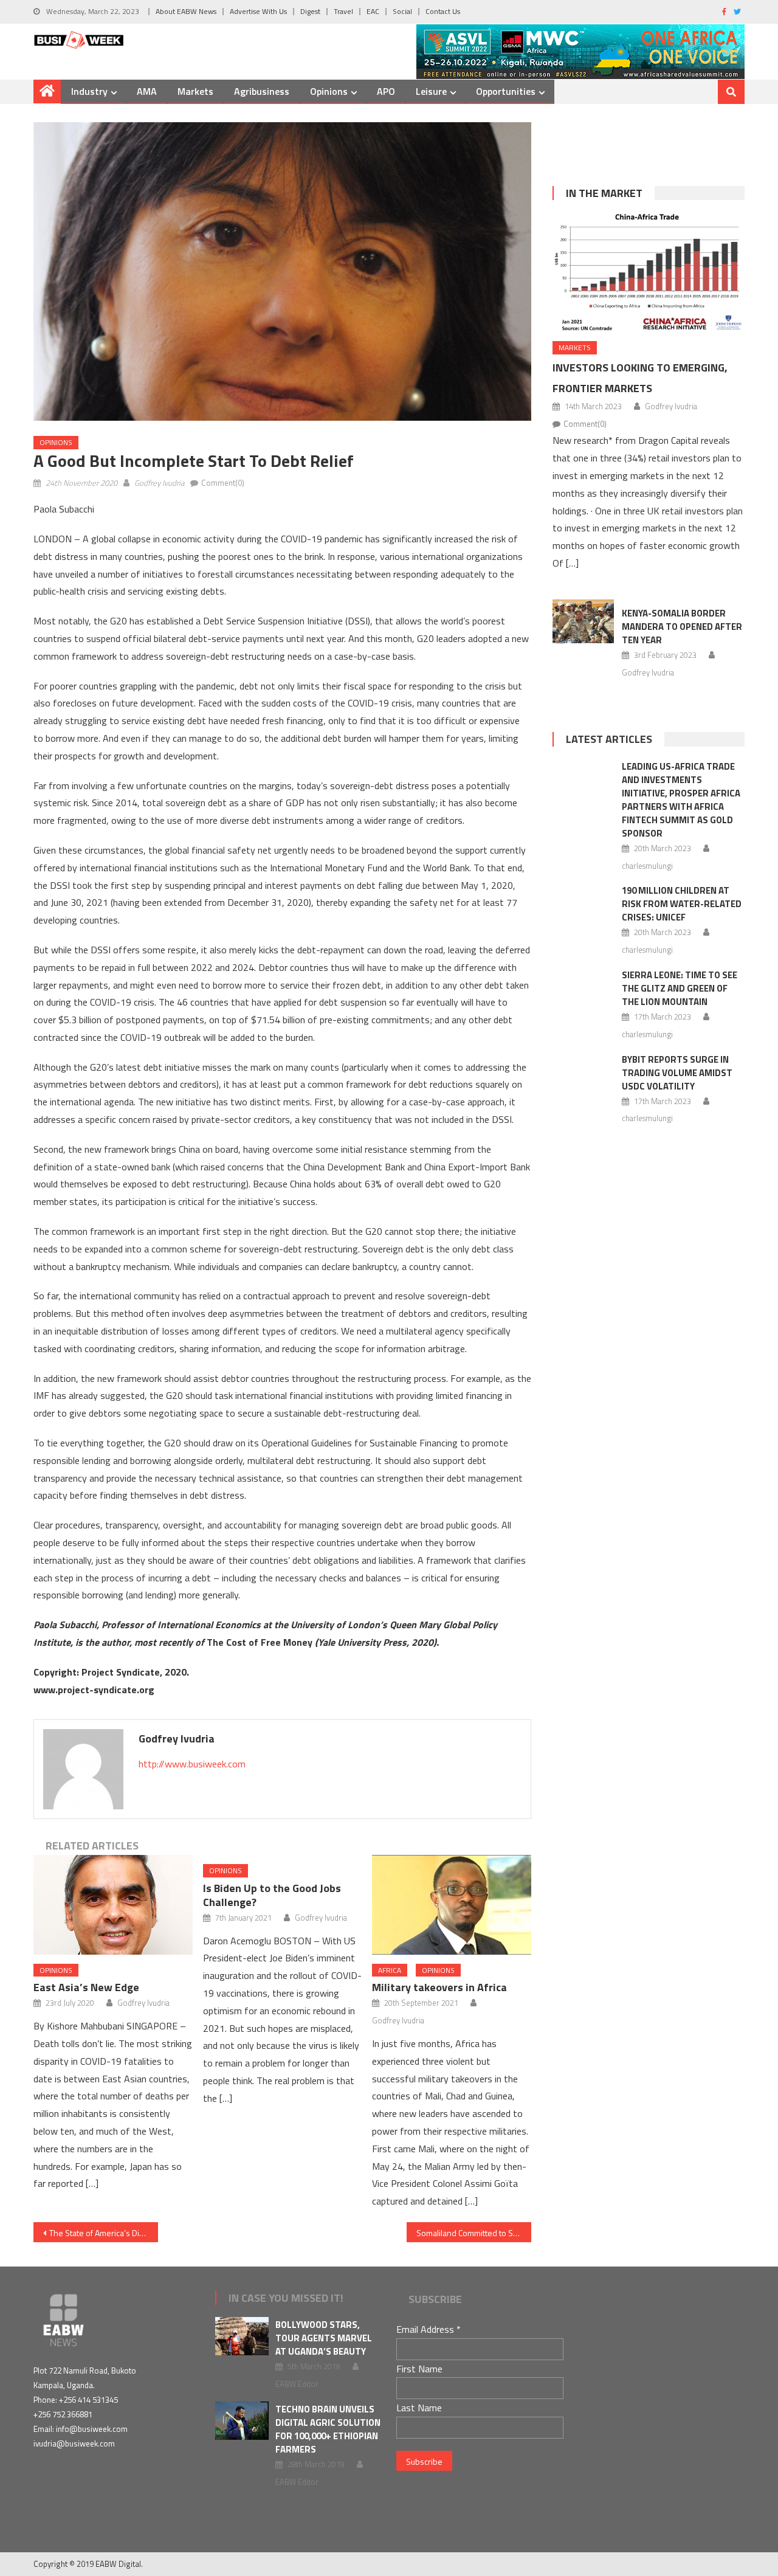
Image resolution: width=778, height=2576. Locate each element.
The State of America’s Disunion (104, 2233)
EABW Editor (297, 2384)
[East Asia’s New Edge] (113, 1905)
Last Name (419, 2408)
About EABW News (186, 11)
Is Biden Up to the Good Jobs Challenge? (272, 1895)
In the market (604, 193)
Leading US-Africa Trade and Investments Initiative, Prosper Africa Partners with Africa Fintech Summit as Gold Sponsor (681, 800)
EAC (373, 11)
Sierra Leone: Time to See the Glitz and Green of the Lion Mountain (680, 988)
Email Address (429, 2329)
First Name (419, 2369)
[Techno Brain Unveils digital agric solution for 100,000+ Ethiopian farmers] (242, 2421)
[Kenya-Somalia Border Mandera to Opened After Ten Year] (583, 621)
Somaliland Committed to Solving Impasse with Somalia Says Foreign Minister (474, 2233)
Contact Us (443, 11)
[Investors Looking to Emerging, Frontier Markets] (649, 272)
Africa (390, 1970)
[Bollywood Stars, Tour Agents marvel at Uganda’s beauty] (242, 2336)
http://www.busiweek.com (192, 1764)
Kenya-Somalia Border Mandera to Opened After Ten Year (682, 627)
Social (402, 11)
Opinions (329, 91)
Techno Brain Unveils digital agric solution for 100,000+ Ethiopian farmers (328, 2429)
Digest (310, 11)
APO (386, 91)
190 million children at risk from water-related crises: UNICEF (682, 904)
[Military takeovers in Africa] (452, 1905)
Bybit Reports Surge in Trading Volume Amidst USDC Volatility (677, 1073)
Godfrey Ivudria (159, 483)
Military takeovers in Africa (439, 1987)
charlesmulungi (647, 866)
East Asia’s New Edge (86, 1987)
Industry (89, 91)
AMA (147, 91)
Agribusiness (262, 91)
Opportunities (506, 91)
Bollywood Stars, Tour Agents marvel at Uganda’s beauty (324, 2338)
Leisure (431, 91)
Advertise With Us (258, 11)
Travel (343, 11)
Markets (195, 91)
